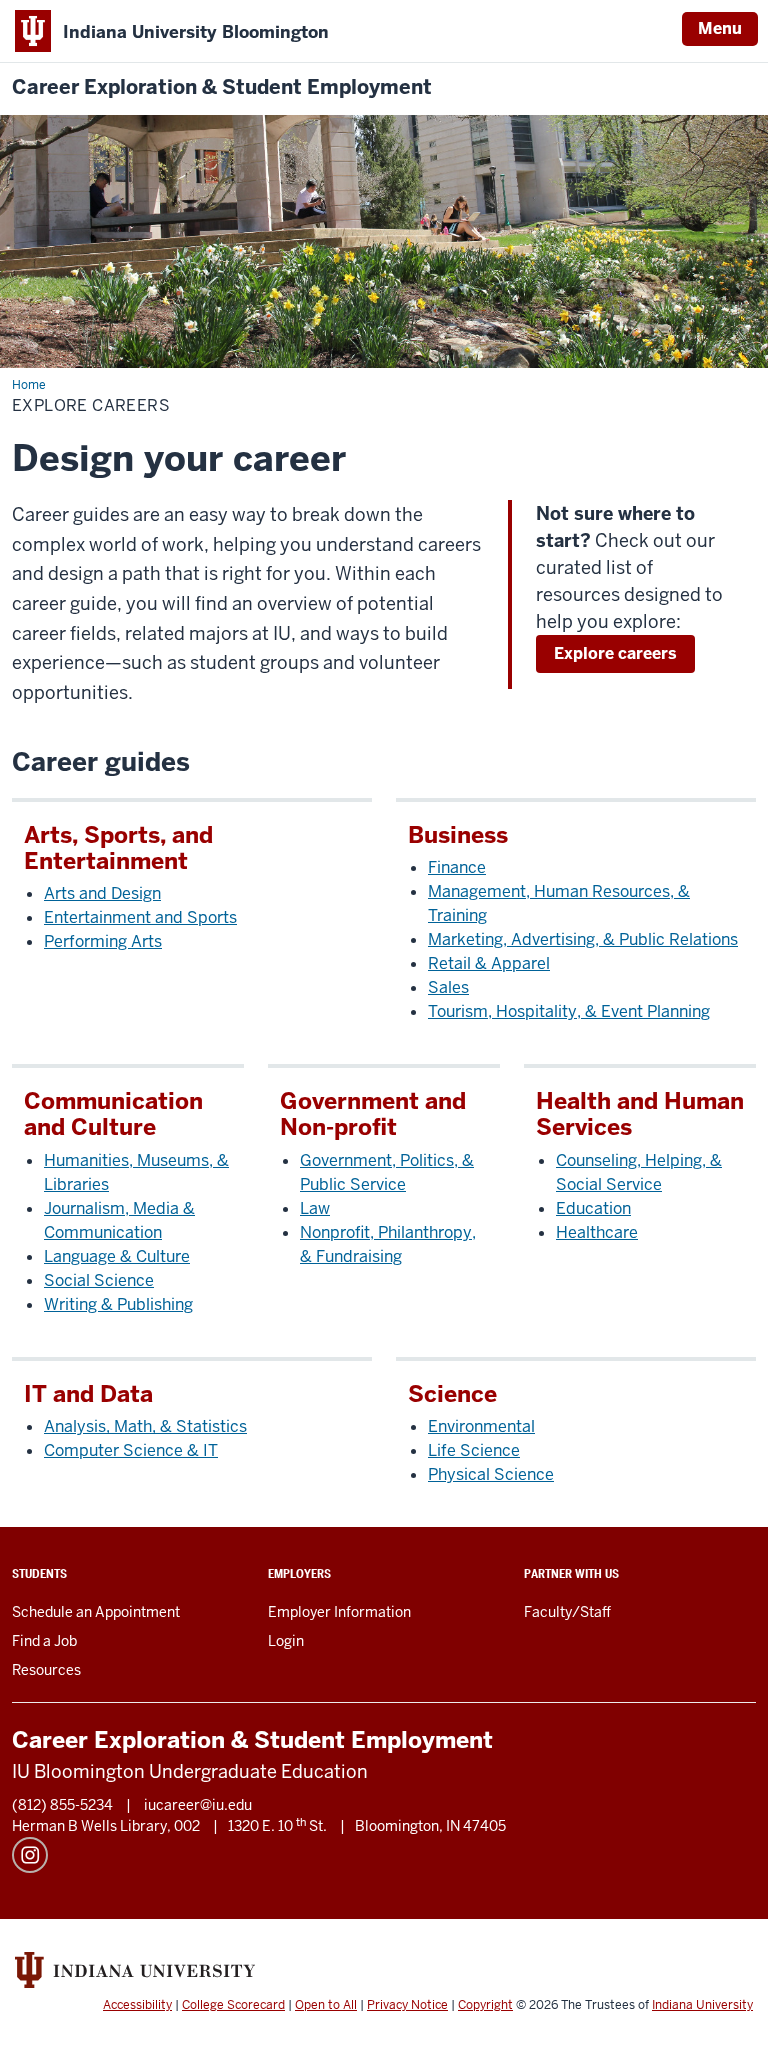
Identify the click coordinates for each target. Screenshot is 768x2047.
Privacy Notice (407, 2005)
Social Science (99, 1280)
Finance (457, 867)
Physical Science (491, 1474)
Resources (46, 1670)
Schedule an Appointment (96, 1612)
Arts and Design (102, 893)
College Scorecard (233, 2005)
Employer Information (339, 1612)
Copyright (485, 2005)
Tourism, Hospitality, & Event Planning (569, 1011)
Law (315, 1208)
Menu (720, 28)
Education (593, 1208)
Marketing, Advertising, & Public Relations (583, 939)
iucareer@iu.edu (198, 1805)
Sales (448, 987)
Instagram (30, 1855)
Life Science (474, 1450)
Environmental (481, 1426)
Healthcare (597, 1232)
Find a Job (44, 1641)
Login (286, 1641)
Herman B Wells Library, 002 (106, 1826)
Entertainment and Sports (140, 917)
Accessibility (137, 2005)
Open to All (326, 2005)
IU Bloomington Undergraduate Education (190, 1771)
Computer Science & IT (131, 1450)
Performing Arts (103, 941)
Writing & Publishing (118, 1304)
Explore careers (615, 653)
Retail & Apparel (489, 963)
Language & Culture (117, 1256)
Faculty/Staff (567, 1612)
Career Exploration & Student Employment (222, 87)
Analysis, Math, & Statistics (145, 1426)
